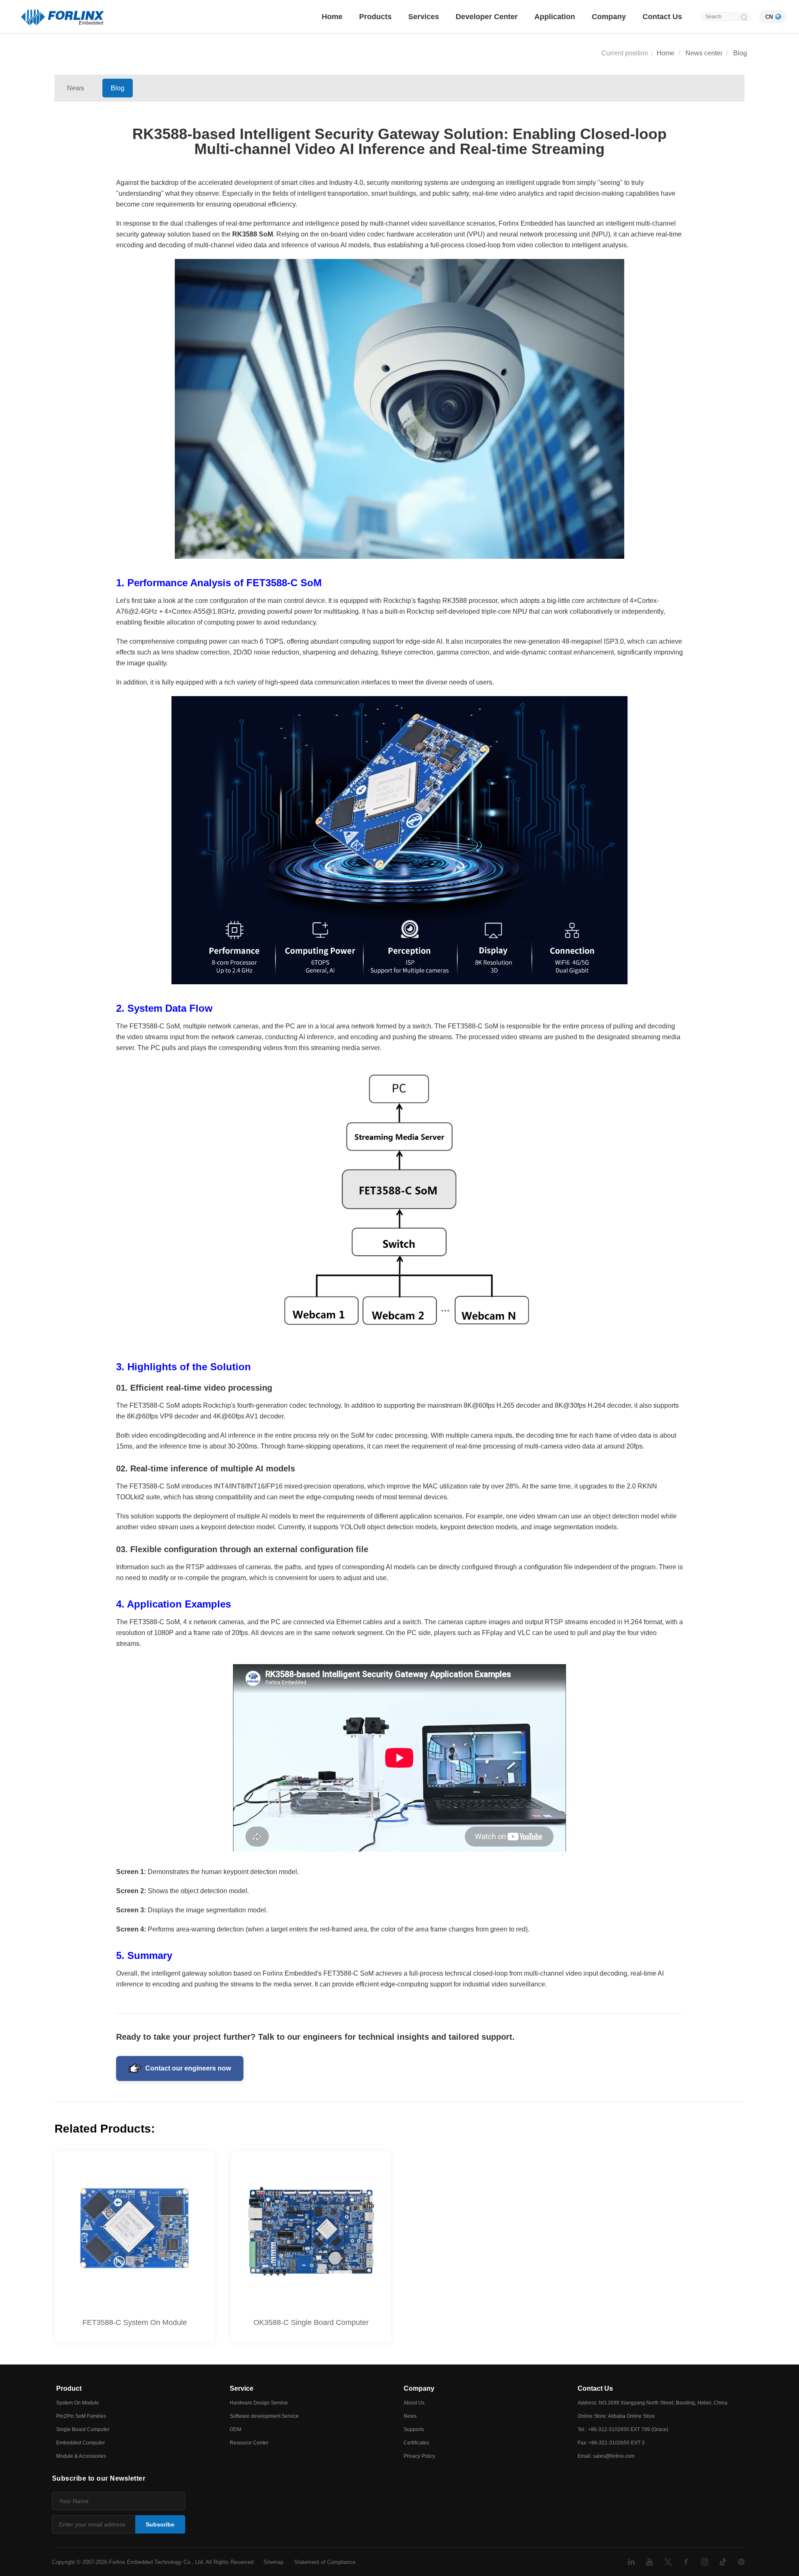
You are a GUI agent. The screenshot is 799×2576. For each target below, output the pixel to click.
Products (375, 17)
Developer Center (487, 17)
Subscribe (160, 2524)
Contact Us (662, 17)
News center (704, 53)
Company (609, 17)
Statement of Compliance (325, 2562)
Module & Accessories (81, 2456)
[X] (668, 2562)
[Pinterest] (741, 2562)
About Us (414, 2403)
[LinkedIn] (631, 2562)
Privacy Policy (419, 2456)
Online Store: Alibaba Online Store (616, 2416)
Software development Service (264, 2416)
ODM (236, 2429)
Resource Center (249, 2443)
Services (424, 17)
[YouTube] (650, 2562)
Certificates (416, 2443)
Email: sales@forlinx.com (606, 2456)
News (76, 88)
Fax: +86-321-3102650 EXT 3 (611, 2443)
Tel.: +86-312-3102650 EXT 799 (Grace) (623, 2429)
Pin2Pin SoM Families (81, 2416)
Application (555, 17)
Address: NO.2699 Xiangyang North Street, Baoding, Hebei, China (653, 2403)
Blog (740, 53)
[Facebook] (686, 2562)
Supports (414, 2429)
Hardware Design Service (259, 2403)
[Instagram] (705, 2562)
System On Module (78, 2403)
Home (332, 17)
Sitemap (273, 2562)
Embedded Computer (81, 2443)
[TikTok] (723, 2562)
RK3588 (245, 234)
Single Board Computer (83, 2429)
